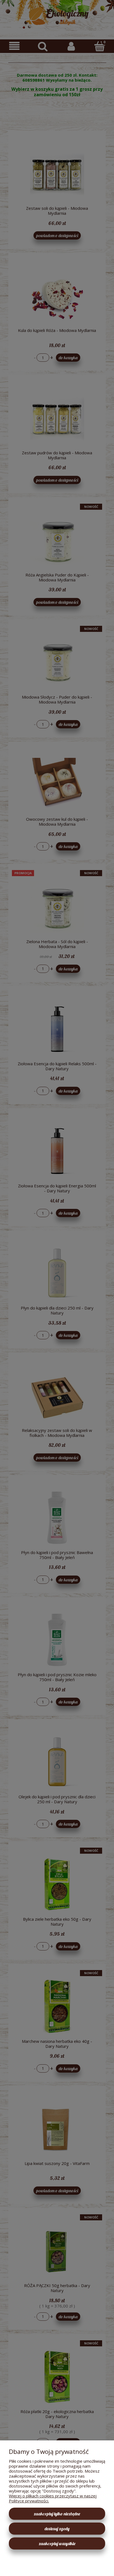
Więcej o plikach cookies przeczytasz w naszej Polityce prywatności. (53, 2498)
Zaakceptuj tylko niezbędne (57, 2514)
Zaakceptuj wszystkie (57, 2543)
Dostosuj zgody (57, 2529)
